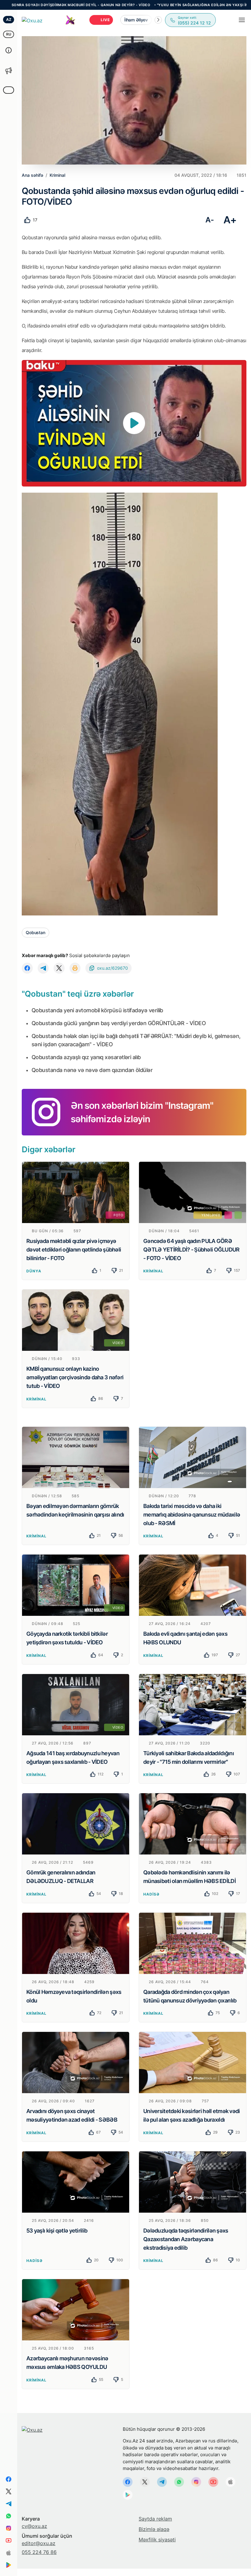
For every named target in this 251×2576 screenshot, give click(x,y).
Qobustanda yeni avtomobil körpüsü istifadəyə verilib (97, 1010)
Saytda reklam (155, 2519)
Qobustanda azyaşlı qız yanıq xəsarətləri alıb (86, 1057)
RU (9, 34)
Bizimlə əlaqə (154, 2529)
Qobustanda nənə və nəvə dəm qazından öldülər (92, 1070)
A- (210, 220)
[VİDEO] (76, 1320)
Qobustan (36, 932)
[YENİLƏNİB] (193, 1192)
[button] (158, 20)
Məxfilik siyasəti (157, 2540)
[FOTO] (76, 1192)
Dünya (34, 1271)
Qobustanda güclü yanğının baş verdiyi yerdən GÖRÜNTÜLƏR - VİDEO (119, 1023)
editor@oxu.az (39, 2543)
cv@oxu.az (34, 2526)
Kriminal (153, 1271)
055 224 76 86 (39, 2552)
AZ (9, 19)
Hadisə (151, 1894)
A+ (230, 220)
